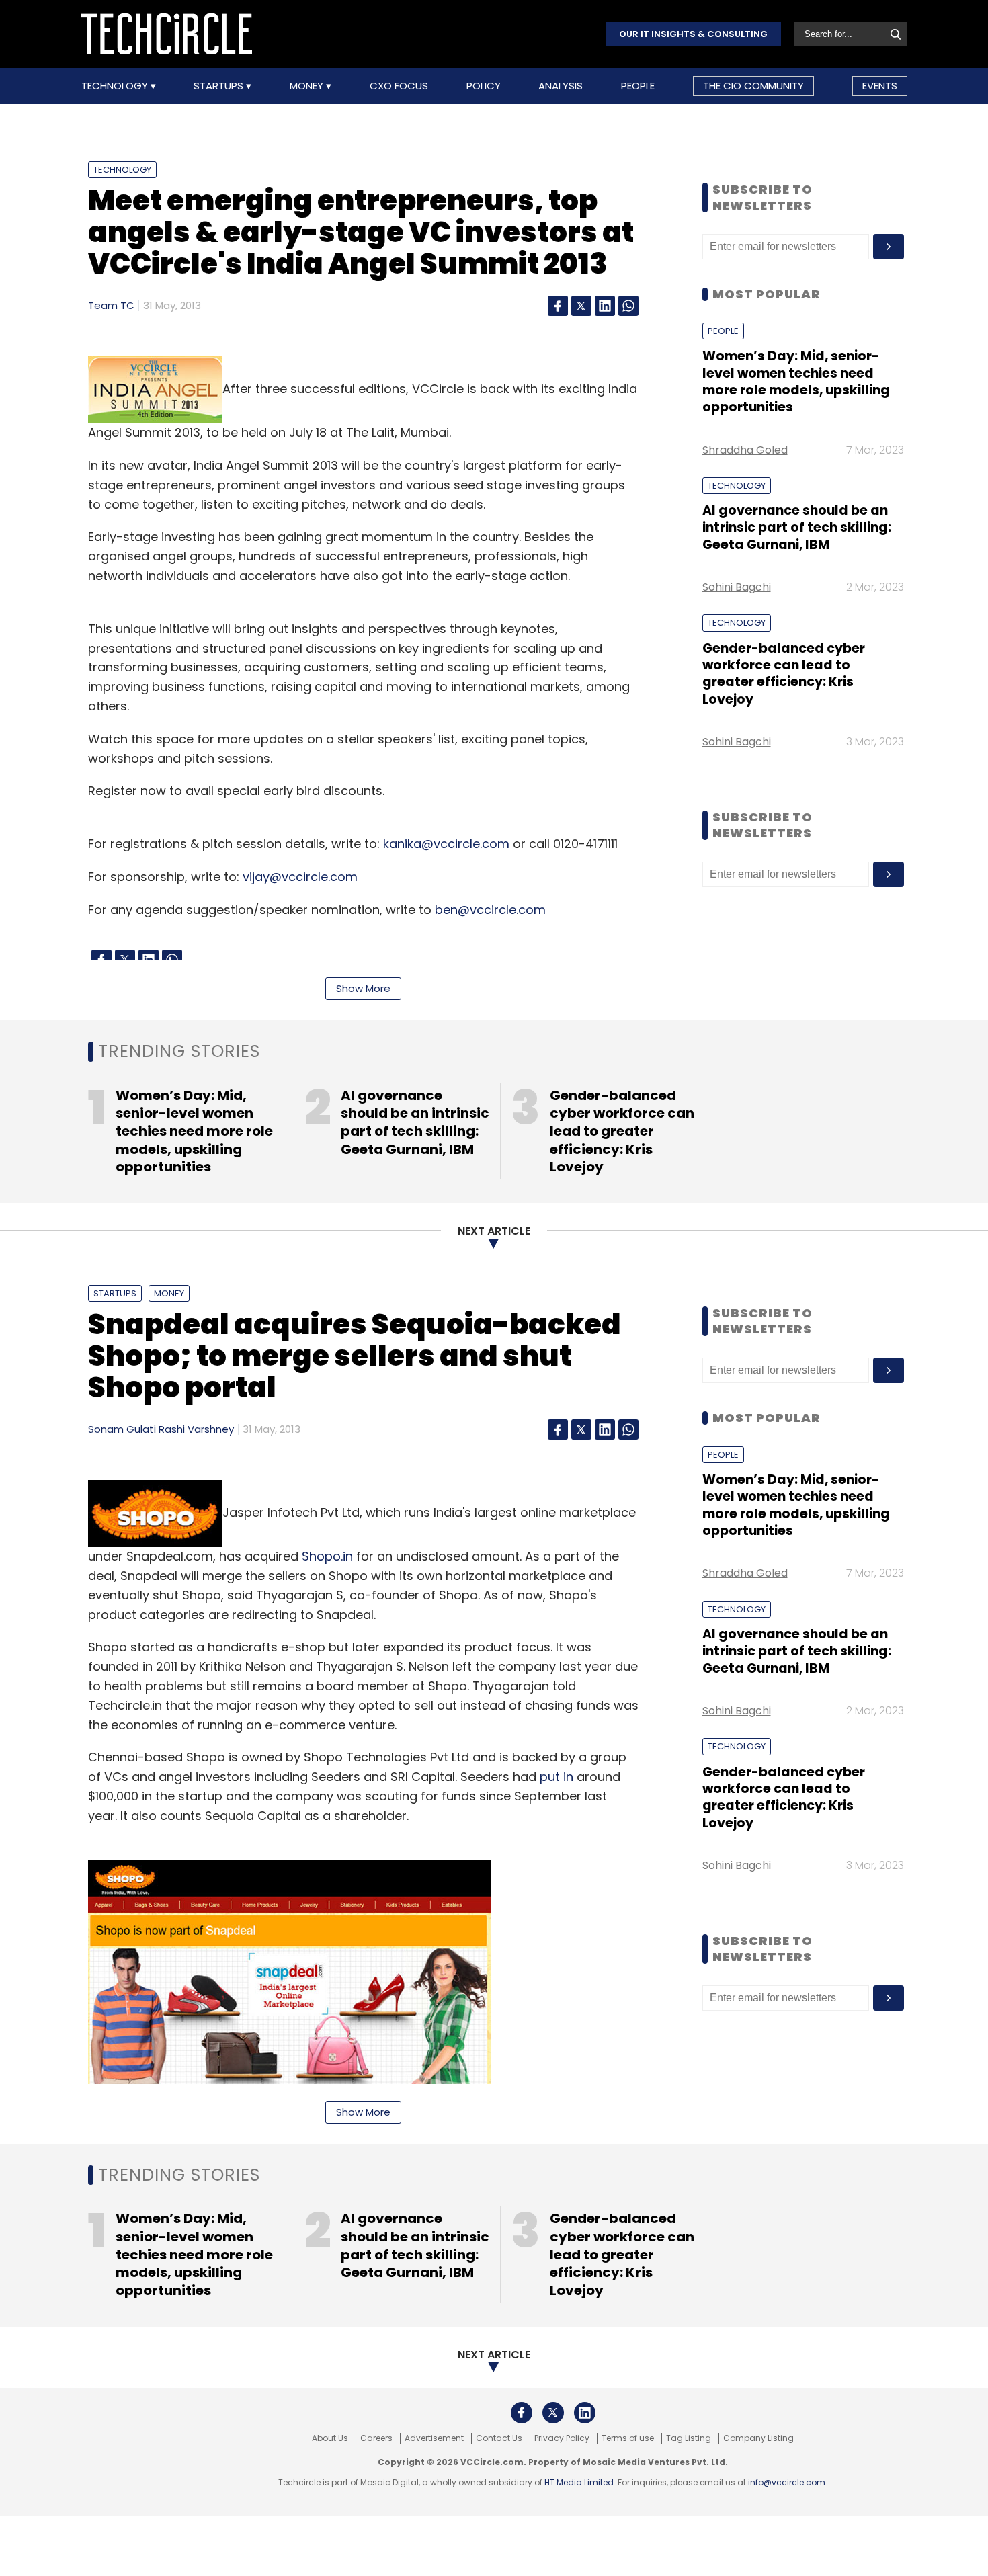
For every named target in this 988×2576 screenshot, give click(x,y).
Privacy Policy (562, 2438)
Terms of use (628, 2438)
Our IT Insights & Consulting (693, 34)
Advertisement (434, 2438)
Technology (116, 86)
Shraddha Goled (745, 450)
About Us (330, 2438)
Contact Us (499, 2438)
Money (308, 86)
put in (557, 1777)
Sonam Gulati (122, 1429)
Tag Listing (689, 2438)
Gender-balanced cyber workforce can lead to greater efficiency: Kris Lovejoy (784, 674)
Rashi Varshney (196, 1429)
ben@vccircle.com (490, 910)
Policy (484, 86)
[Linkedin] (605, 306)
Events (880, 86)
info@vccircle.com (787, 2482)
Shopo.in (327, 1556)
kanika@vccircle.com (446, 844)
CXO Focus (399, 86)
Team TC (111, 305)
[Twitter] (581, 306)
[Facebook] (558, 306)
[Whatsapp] (628, 306)
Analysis (561, 86)
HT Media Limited (579, 2482)
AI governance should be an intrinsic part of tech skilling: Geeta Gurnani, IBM (797, 528)
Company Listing (758, 2438)
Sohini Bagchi (737, 587)
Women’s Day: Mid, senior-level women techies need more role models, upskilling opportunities (796, 381)
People (638, 86)
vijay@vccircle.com (300, 877)
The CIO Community (753, 86)
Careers (376, 2438)
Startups (220, 86)
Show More (363, 988)
